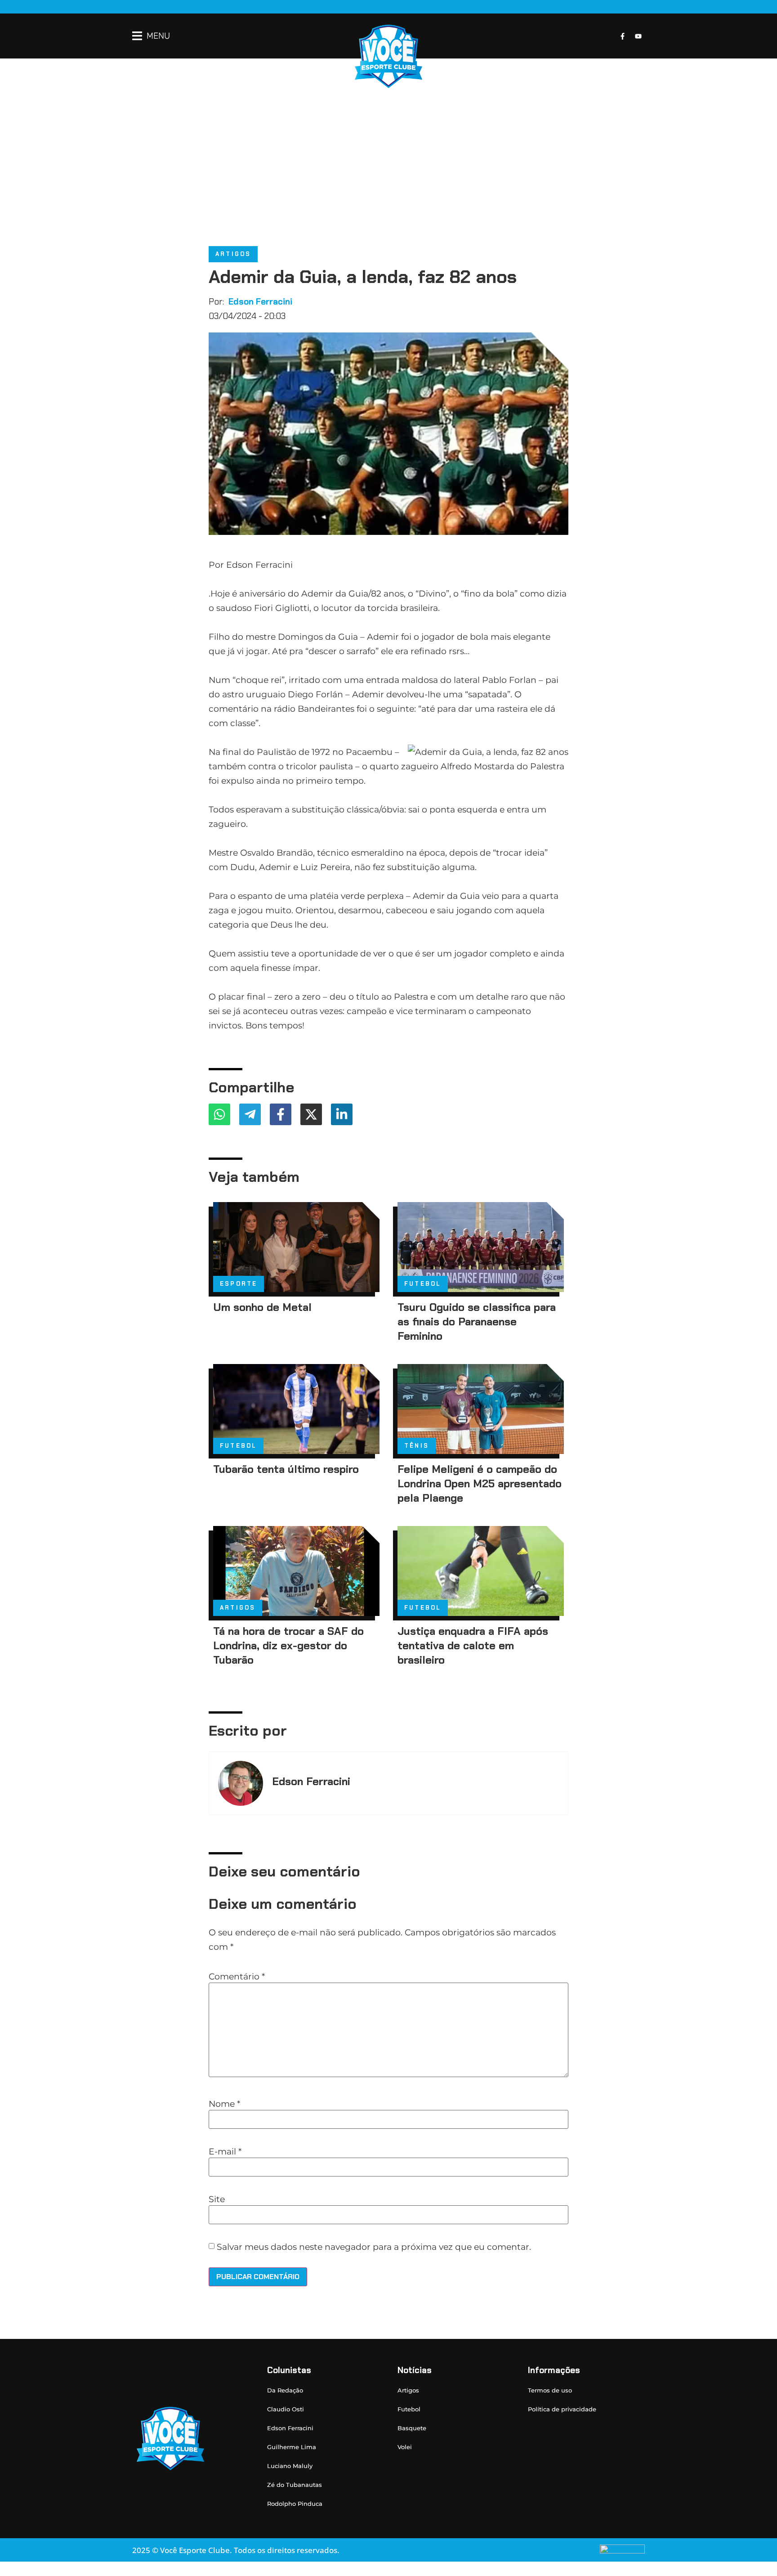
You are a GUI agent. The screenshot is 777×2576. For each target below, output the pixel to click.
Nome (224, 2104)
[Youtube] (638, 36)
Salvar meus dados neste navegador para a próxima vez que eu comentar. (374, 2247)
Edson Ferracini (260, 302)
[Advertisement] (388, 156)
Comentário (237, 1977)
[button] (151, 36)
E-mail (225, 2152)
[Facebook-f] (622, 36)
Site (217, 2199)
